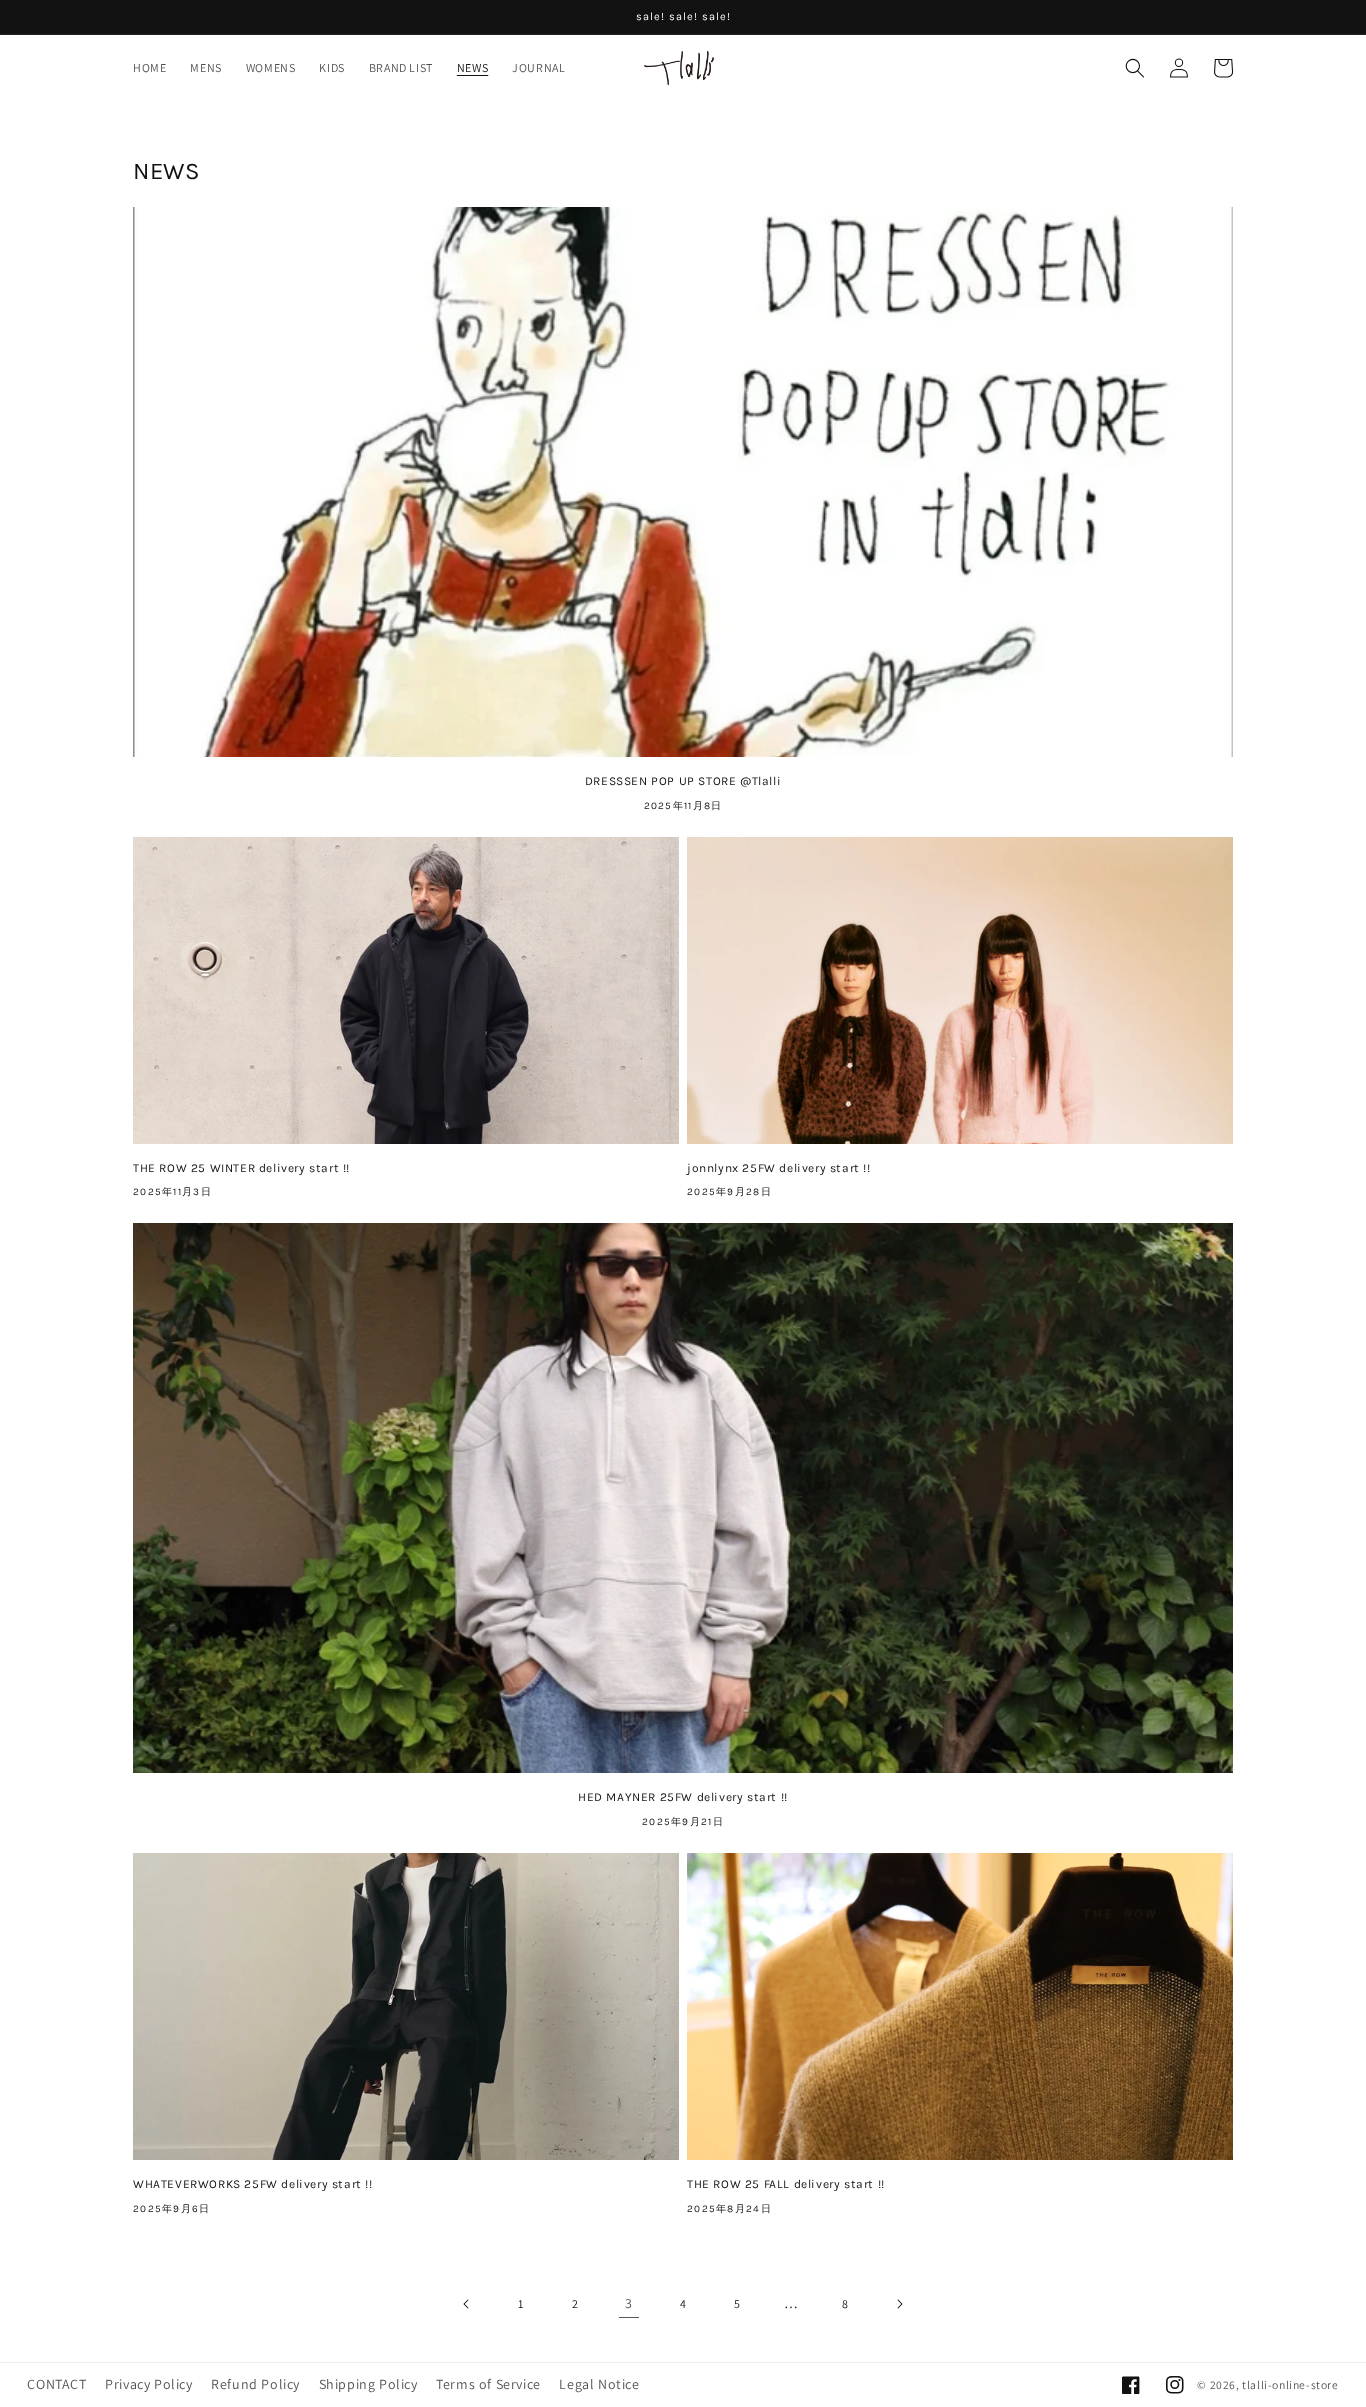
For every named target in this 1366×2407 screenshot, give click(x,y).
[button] (1135, 68)
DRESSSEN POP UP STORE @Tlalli (683, 781)
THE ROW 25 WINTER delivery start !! (241, 1168)
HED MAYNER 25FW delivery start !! (683, 1797)
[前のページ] (467, 2304)
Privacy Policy (148, 2384)
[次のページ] (899, 2304)
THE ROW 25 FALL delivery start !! (786, 2184)
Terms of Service (488, 2384)
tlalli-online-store (1290, 2384)
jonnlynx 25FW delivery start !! (779, 1168)
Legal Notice (599, 2384)
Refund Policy (255, 2384)
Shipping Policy (368, 2384)
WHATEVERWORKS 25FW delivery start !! (253, 2184)
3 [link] (629, 2303)
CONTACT (56, 2384)
